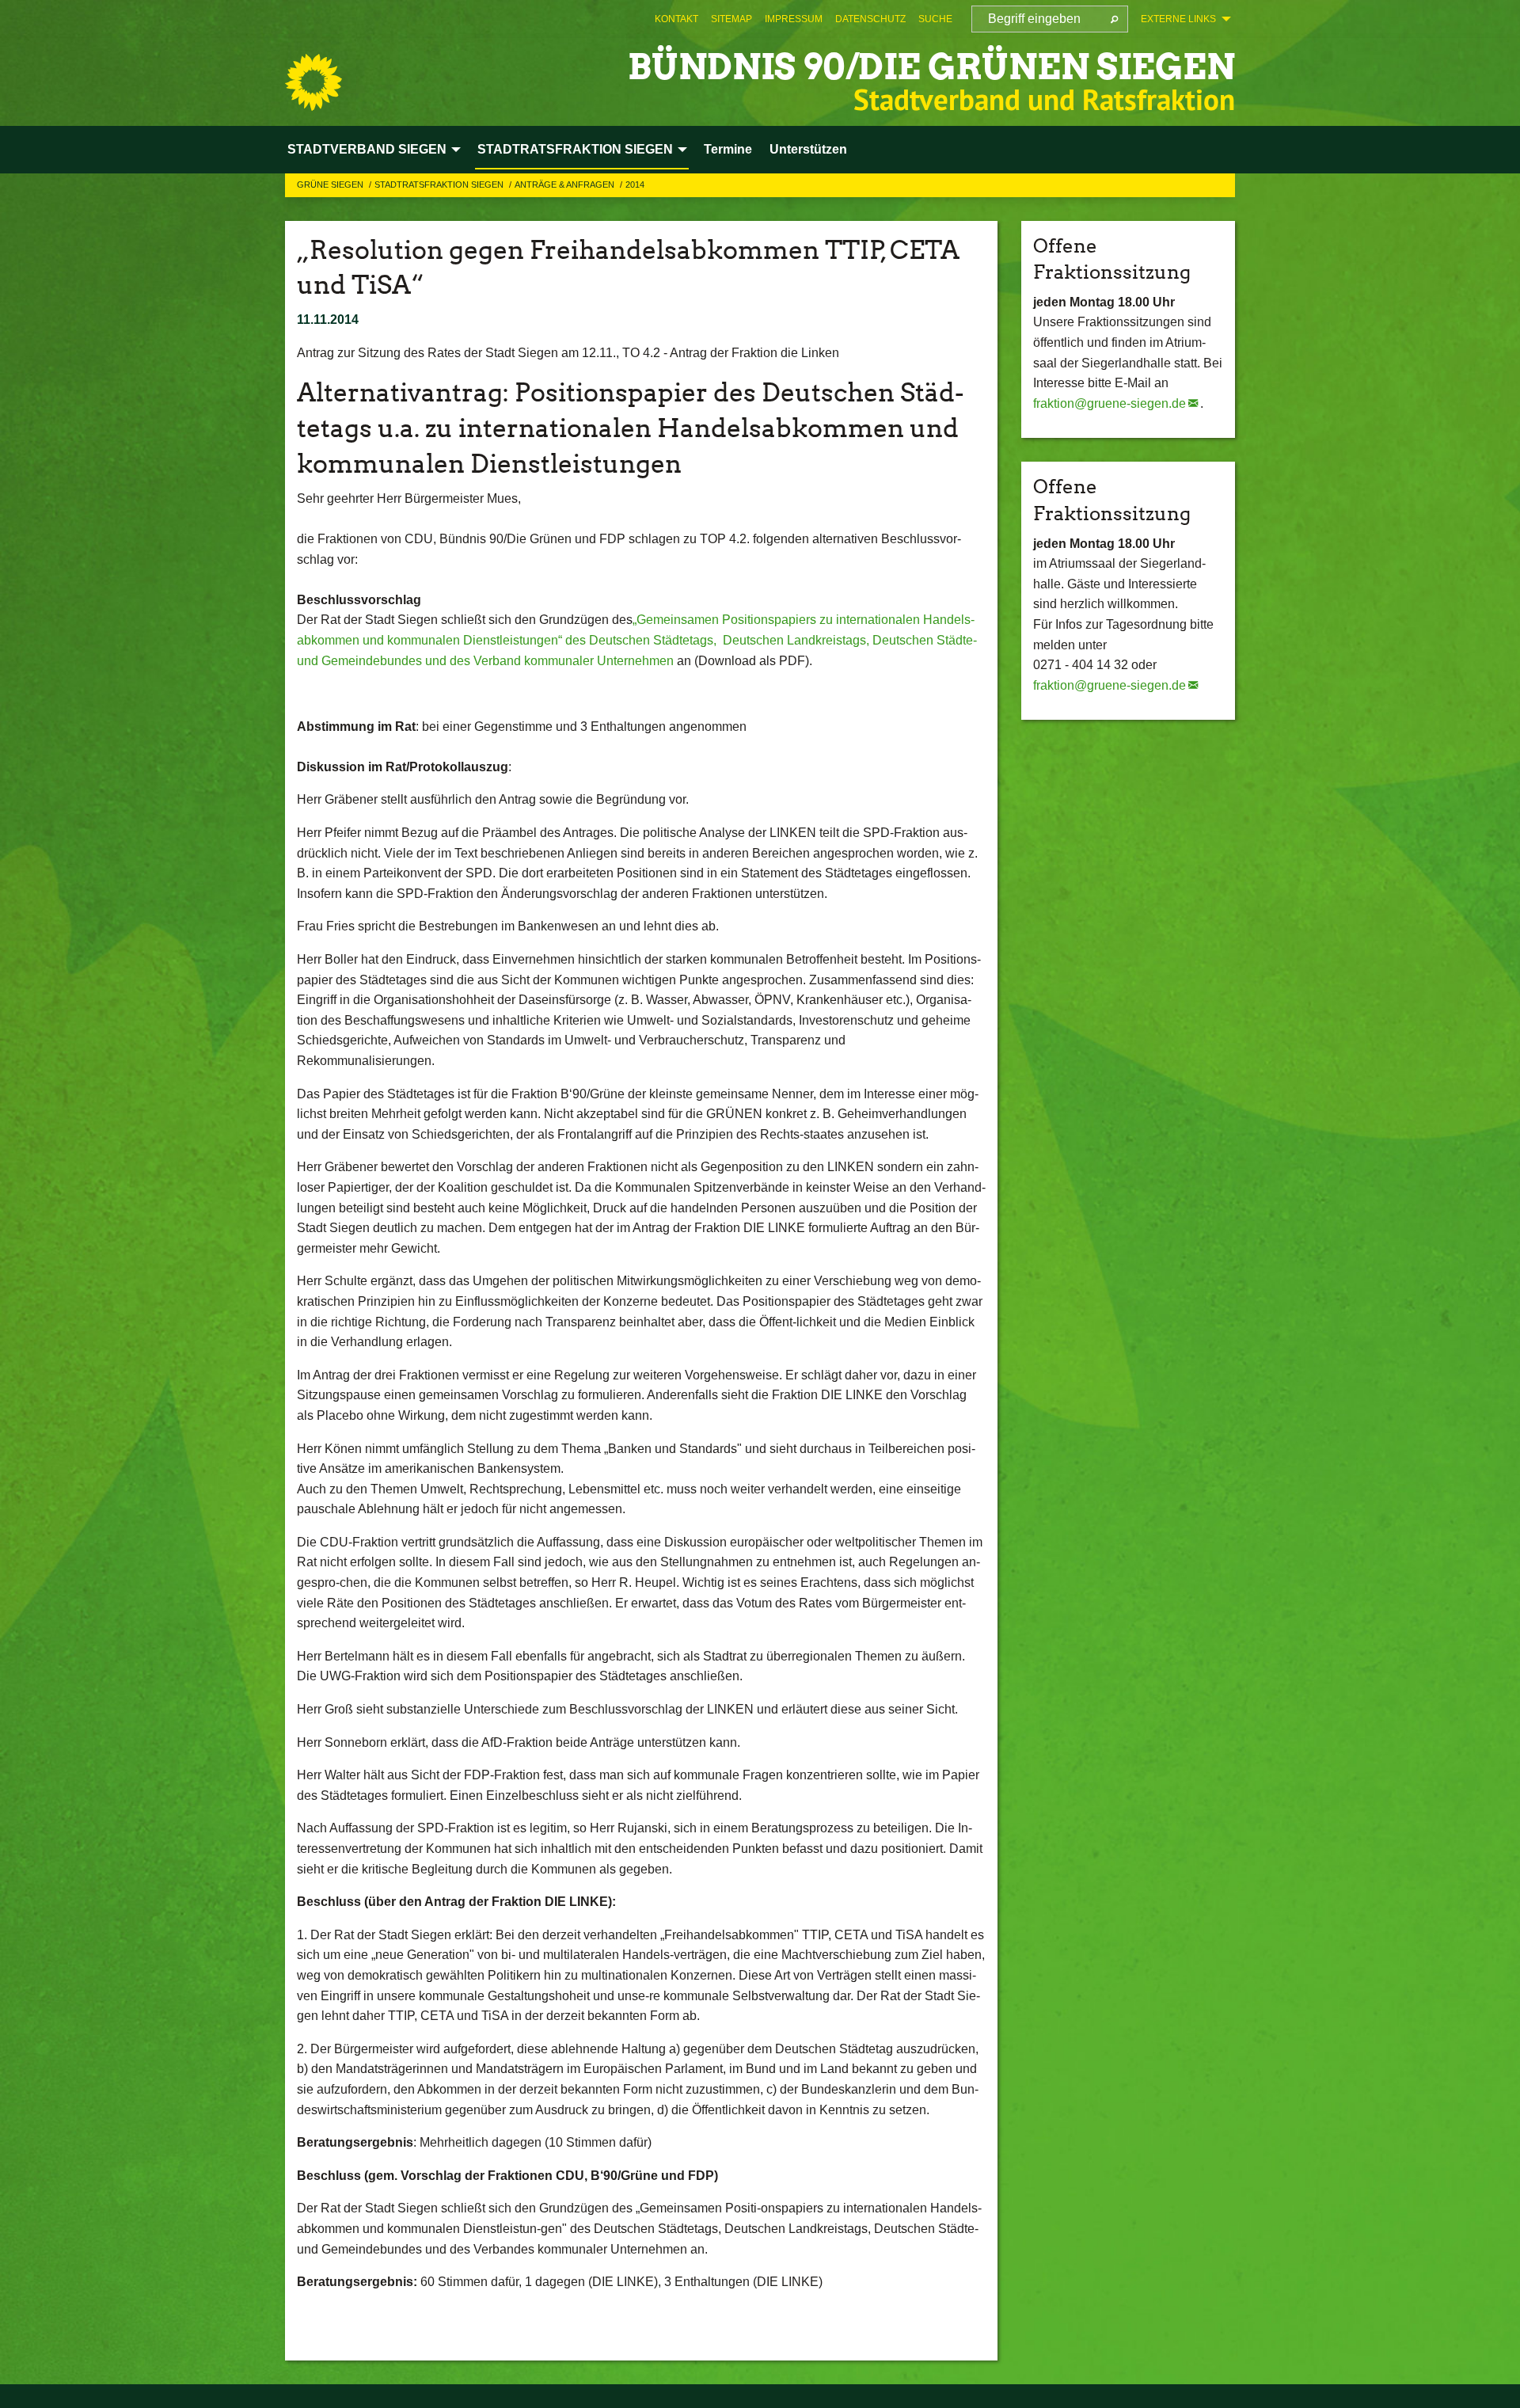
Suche (935, 19)
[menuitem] (676, 19)
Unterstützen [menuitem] (808, 149)
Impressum (794, 19)
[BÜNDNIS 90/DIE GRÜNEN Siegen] (313, 82)
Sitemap (731, 19)
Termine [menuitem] (728, 149)
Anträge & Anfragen (566, 184)
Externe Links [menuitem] (1178, 19)
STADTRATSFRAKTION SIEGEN (440, 184)
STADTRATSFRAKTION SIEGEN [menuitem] (575, 149)
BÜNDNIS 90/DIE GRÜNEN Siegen (931, 67)
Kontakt (676, 19)
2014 (635, 184)
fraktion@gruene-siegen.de (1110, 403)
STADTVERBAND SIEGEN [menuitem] (367, 149)
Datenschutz (870, 19)
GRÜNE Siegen (331, 184)
